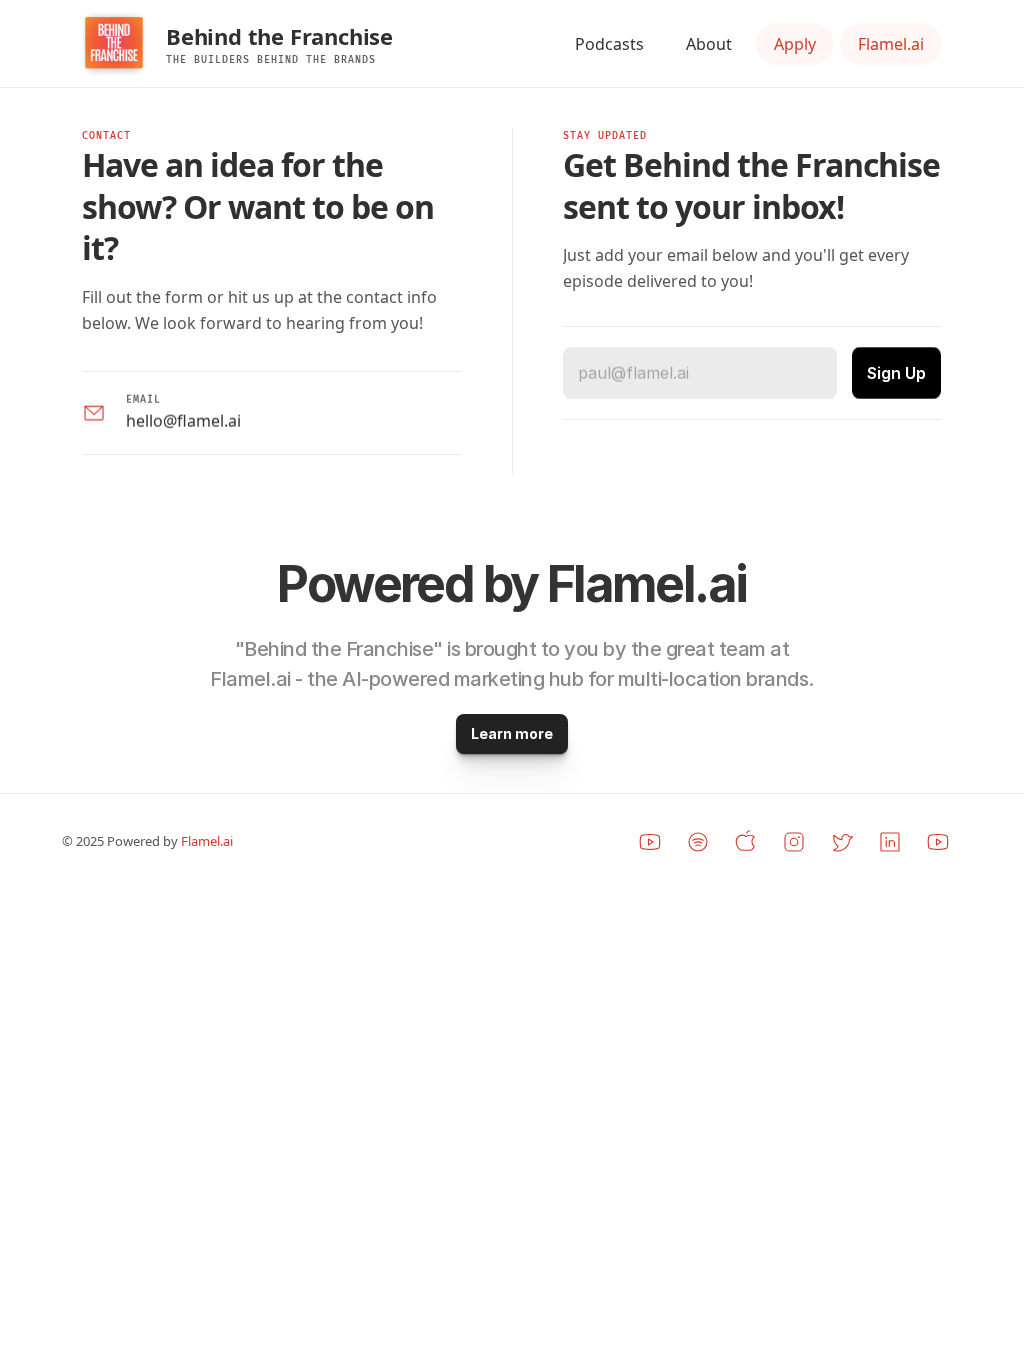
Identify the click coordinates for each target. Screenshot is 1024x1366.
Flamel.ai (208, 842)
